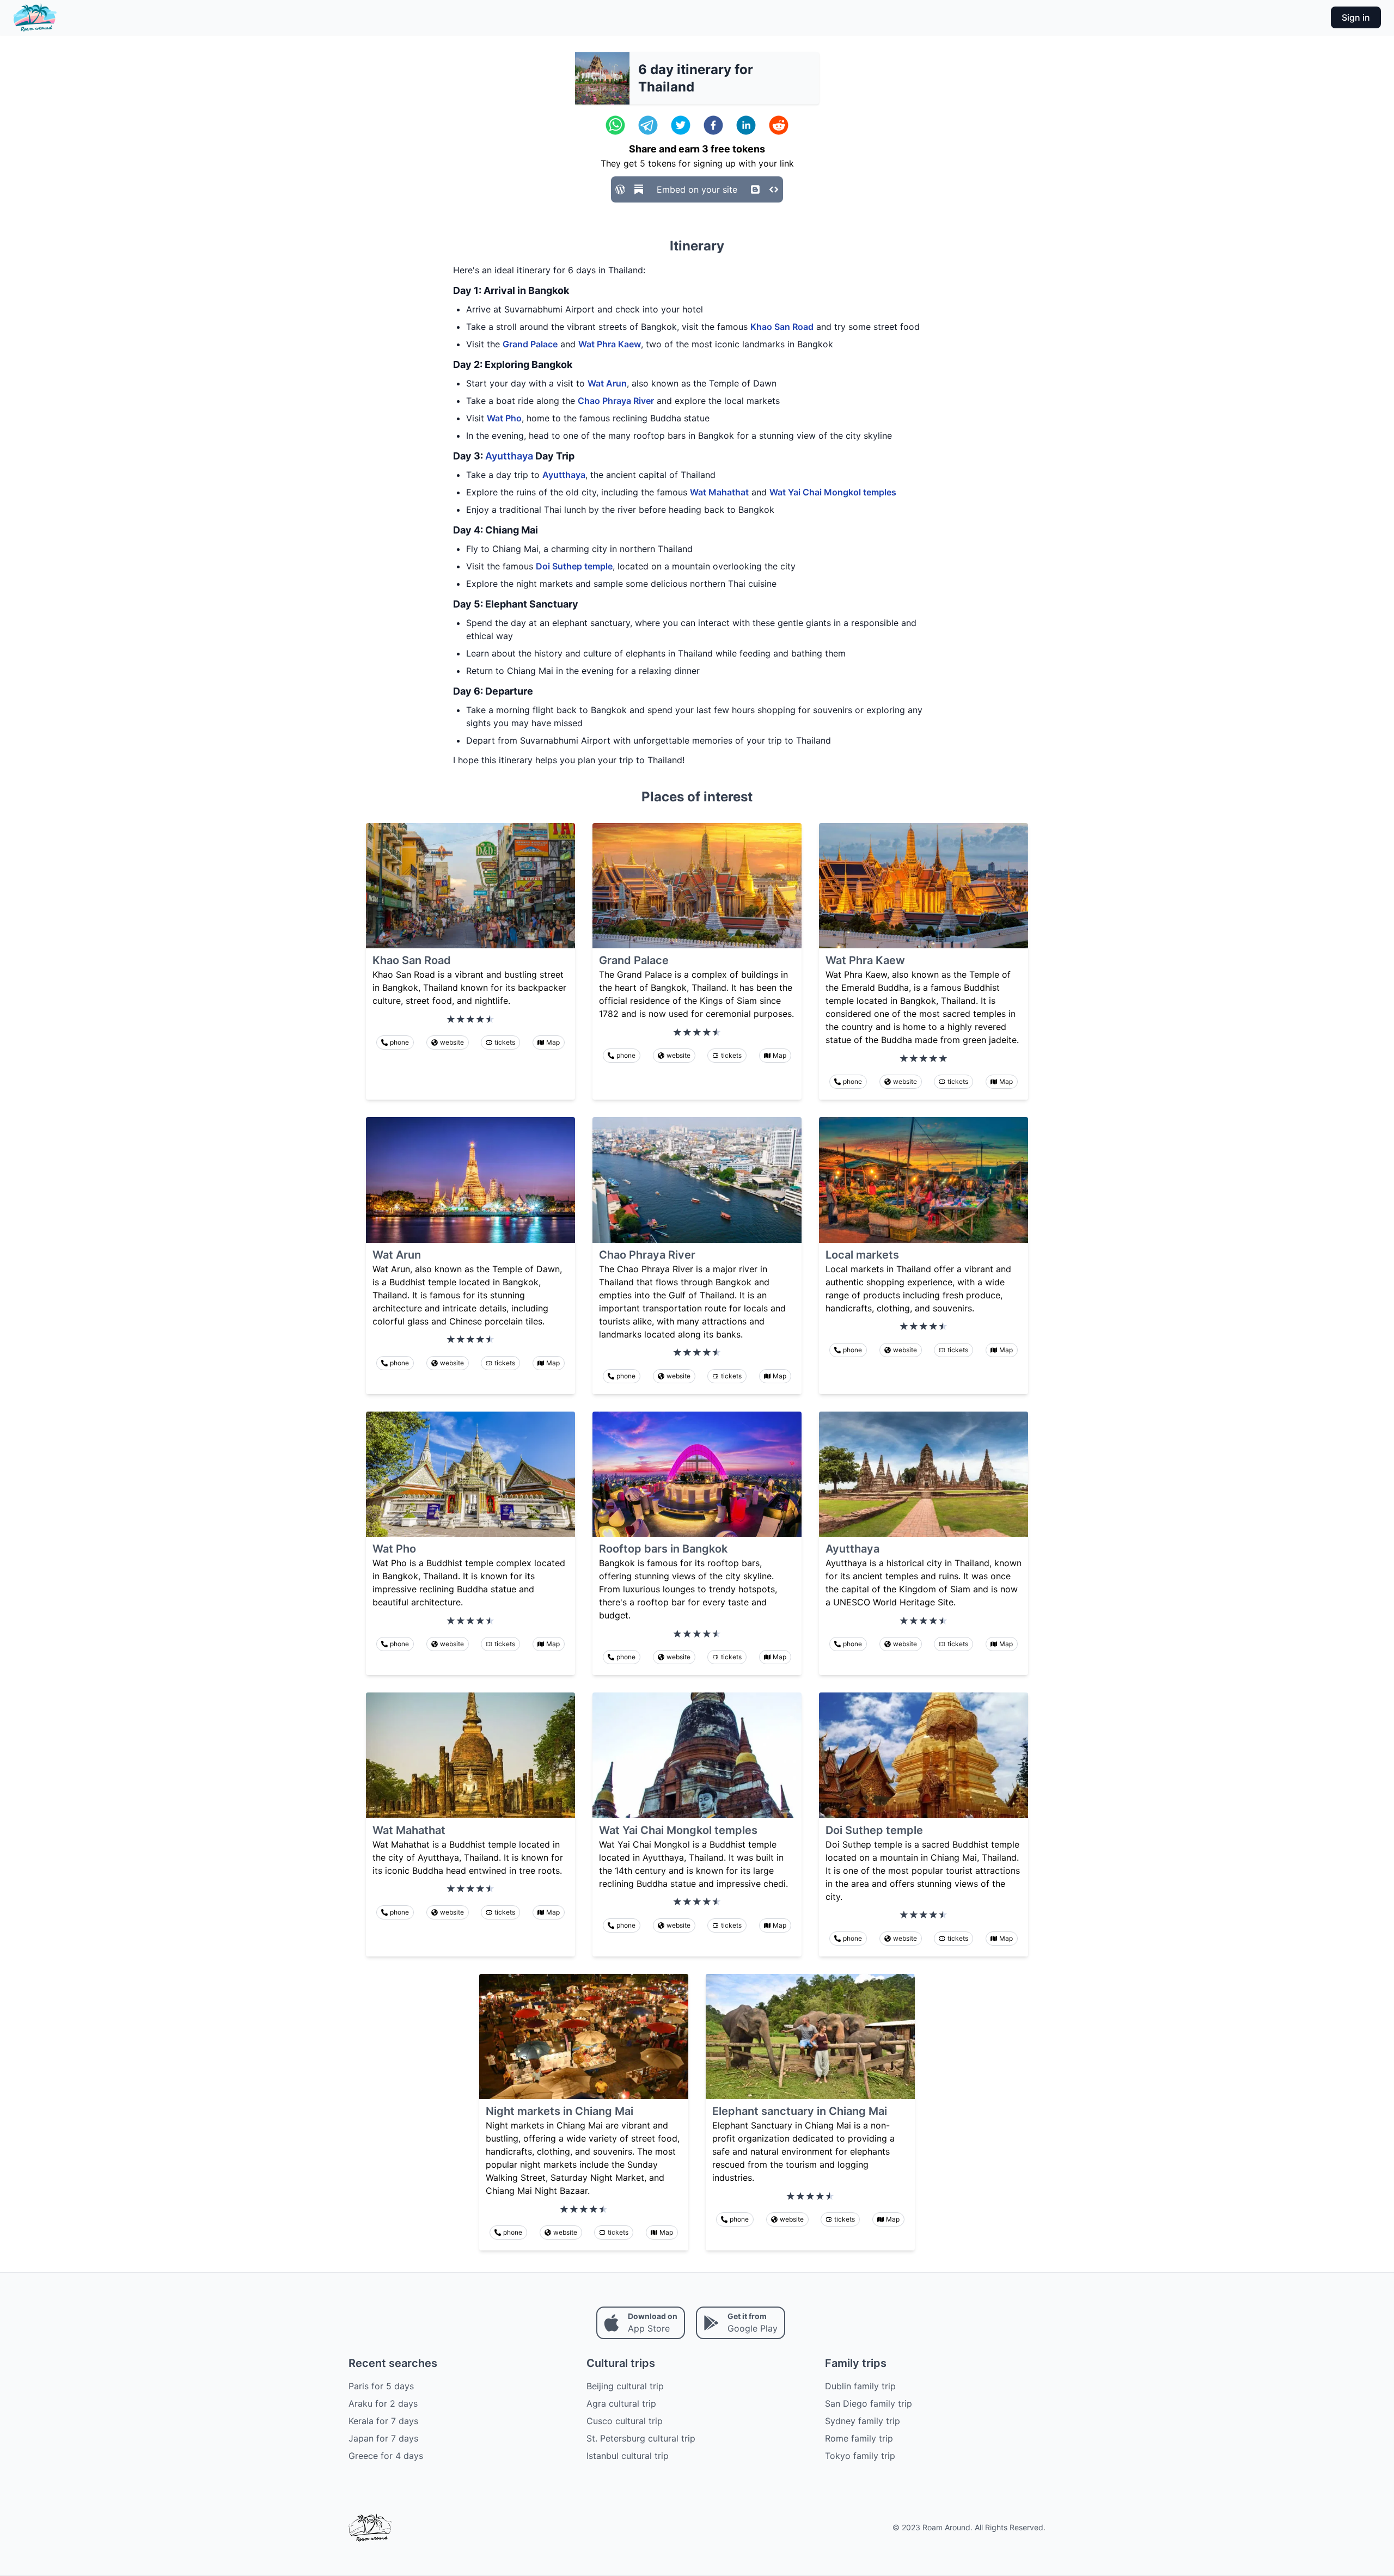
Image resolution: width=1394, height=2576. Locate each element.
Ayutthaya (509, 456)
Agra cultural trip (621, 2403)
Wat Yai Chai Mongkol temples (833, 492)
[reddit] (779, 125)
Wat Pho (504, 418)
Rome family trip (859, 2438)
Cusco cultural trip (625, 2421)
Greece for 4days (386, 2456)
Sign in (1356, 17)
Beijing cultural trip (625, 2386)
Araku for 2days (383, 2403)
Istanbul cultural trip (628, 2456)
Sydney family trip (863, 2421)
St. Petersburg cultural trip (641, 2438)
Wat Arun (607, 383)
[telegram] (648, 125)
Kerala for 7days (383, 2421)
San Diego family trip (869, 2403)
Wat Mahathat (719, 492)
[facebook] (713, 125)
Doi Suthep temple (574, 566)
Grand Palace (530, 344)
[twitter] (681, 125)
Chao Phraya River (616, 401)
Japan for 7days (383, 2438)
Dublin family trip (860, 2386)
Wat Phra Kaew (610, 344)
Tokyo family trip (860, 2456)
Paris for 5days (381, 2386)
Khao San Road (782, 327)
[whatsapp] (615, 125)
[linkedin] (746, 125)
